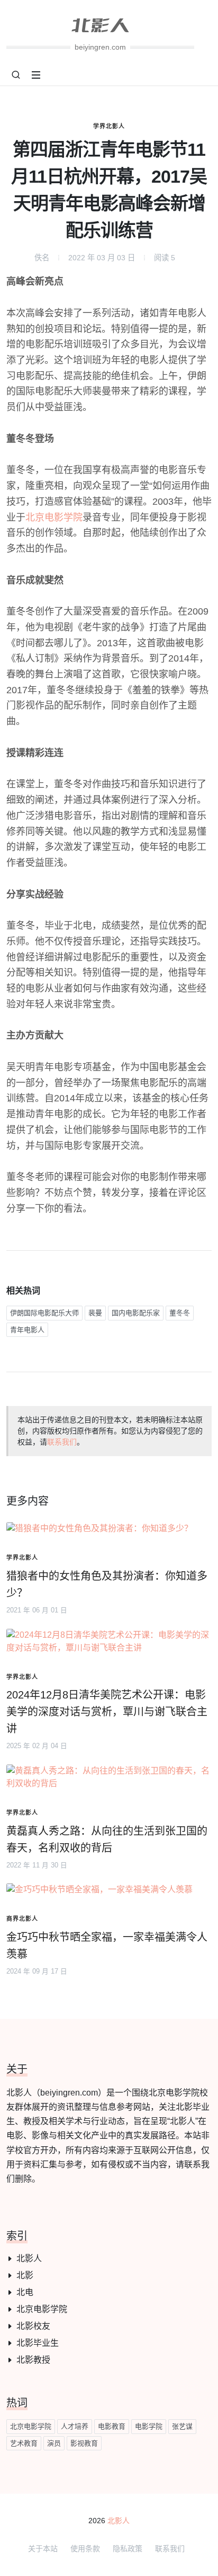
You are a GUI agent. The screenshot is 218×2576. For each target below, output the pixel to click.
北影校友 (33, 2326)
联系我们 (62, 1442)
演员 (54, 2443)
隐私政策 (128, 2549)
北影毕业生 (38, 2343)
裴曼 (95, 1313)
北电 (25, 2292)
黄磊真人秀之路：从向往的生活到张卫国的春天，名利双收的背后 (107, 1839)
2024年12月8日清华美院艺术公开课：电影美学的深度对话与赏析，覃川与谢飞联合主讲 (107, 1712)
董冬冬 (180, 1313)
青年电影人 (27, 1330)
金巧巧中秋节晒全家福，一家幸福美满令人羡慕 (107, 1946)
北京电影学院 (54, 517)
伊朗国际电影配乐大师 (44, 1313)
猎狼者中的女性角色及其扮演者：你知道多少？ (107, 1584)
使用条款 (85, 2549)
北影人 (29, 2258)
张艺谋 (182, 2426)
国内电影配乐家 (136, 1313)
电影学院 (149, 2426)
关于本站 (43, 2549)
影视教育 (84, 2443)
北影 (25, 2275)
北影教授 (33, 2360)
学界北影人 (109, 126)
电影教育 (112, 2426)
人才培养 (75, 2426)
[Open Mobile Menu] (36, 75)
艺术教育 (24, 2443)
